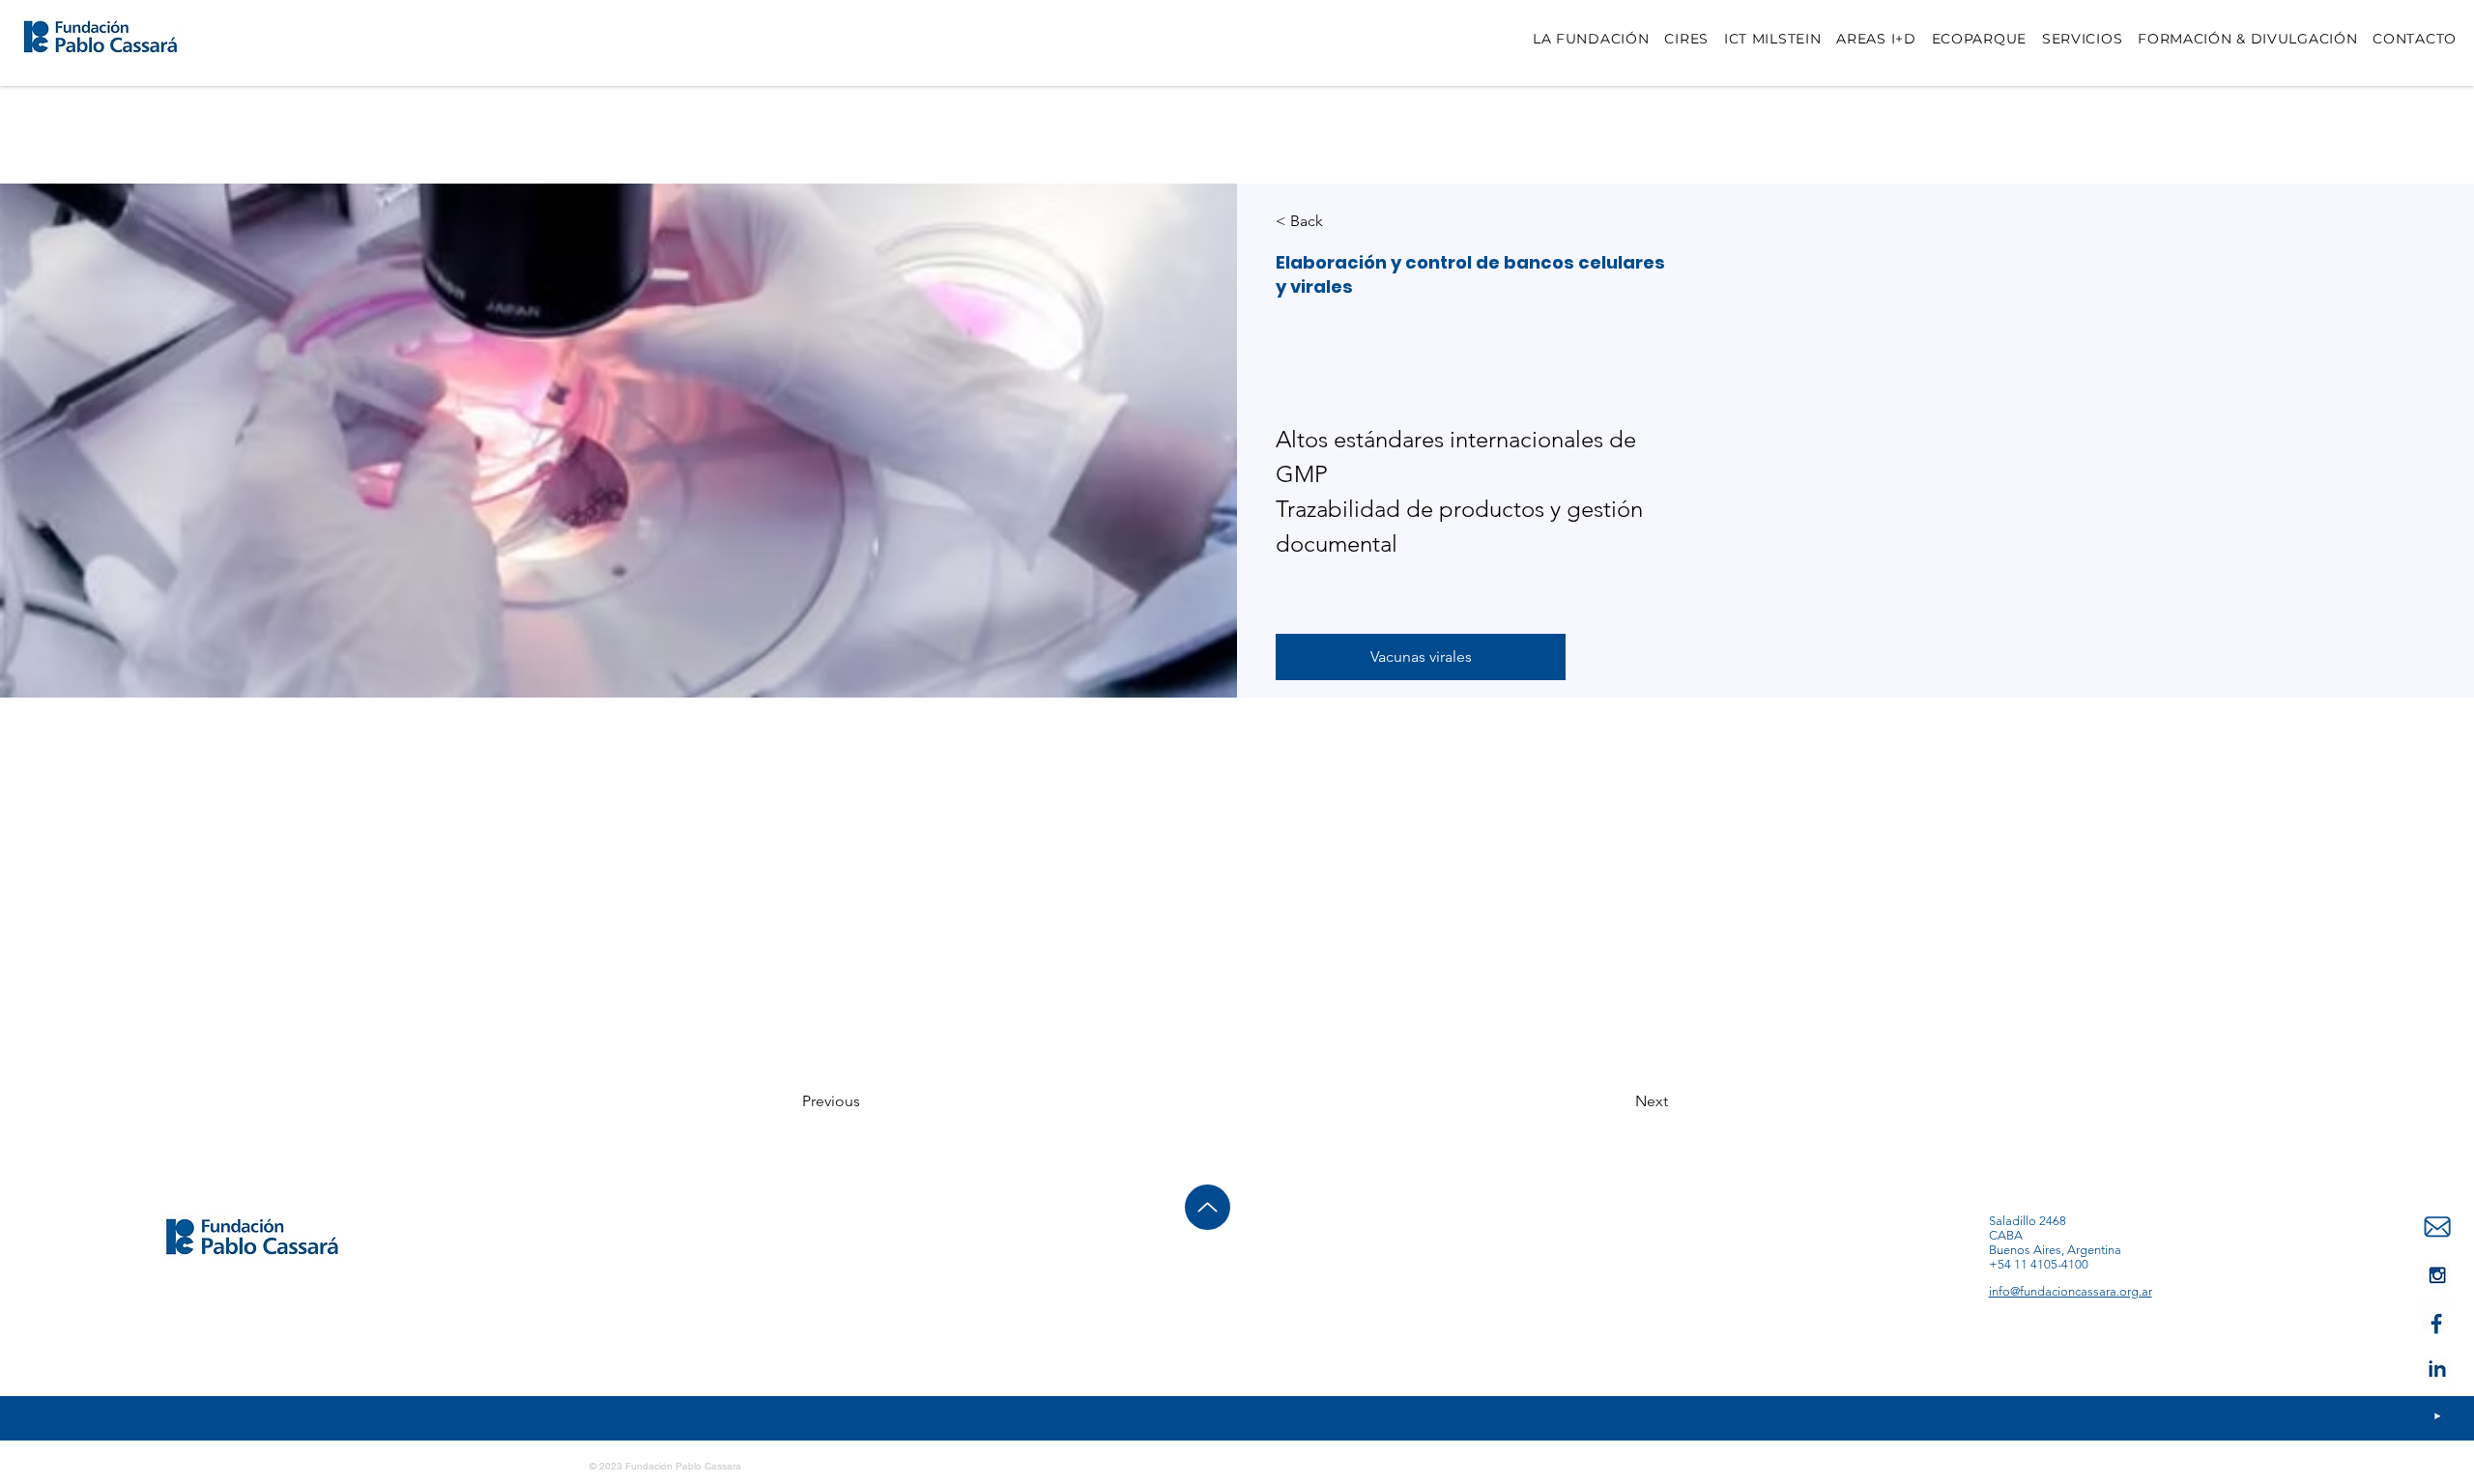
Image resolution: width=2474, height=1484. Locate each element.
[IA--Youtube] (2437, 1275)
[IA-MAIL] (2437, 1227)
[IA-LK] (2437, 1370)
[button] (1421, 657)
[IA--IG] (2437, 1417)
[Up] (1208, 1207)
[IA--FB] (2437, 1322)
